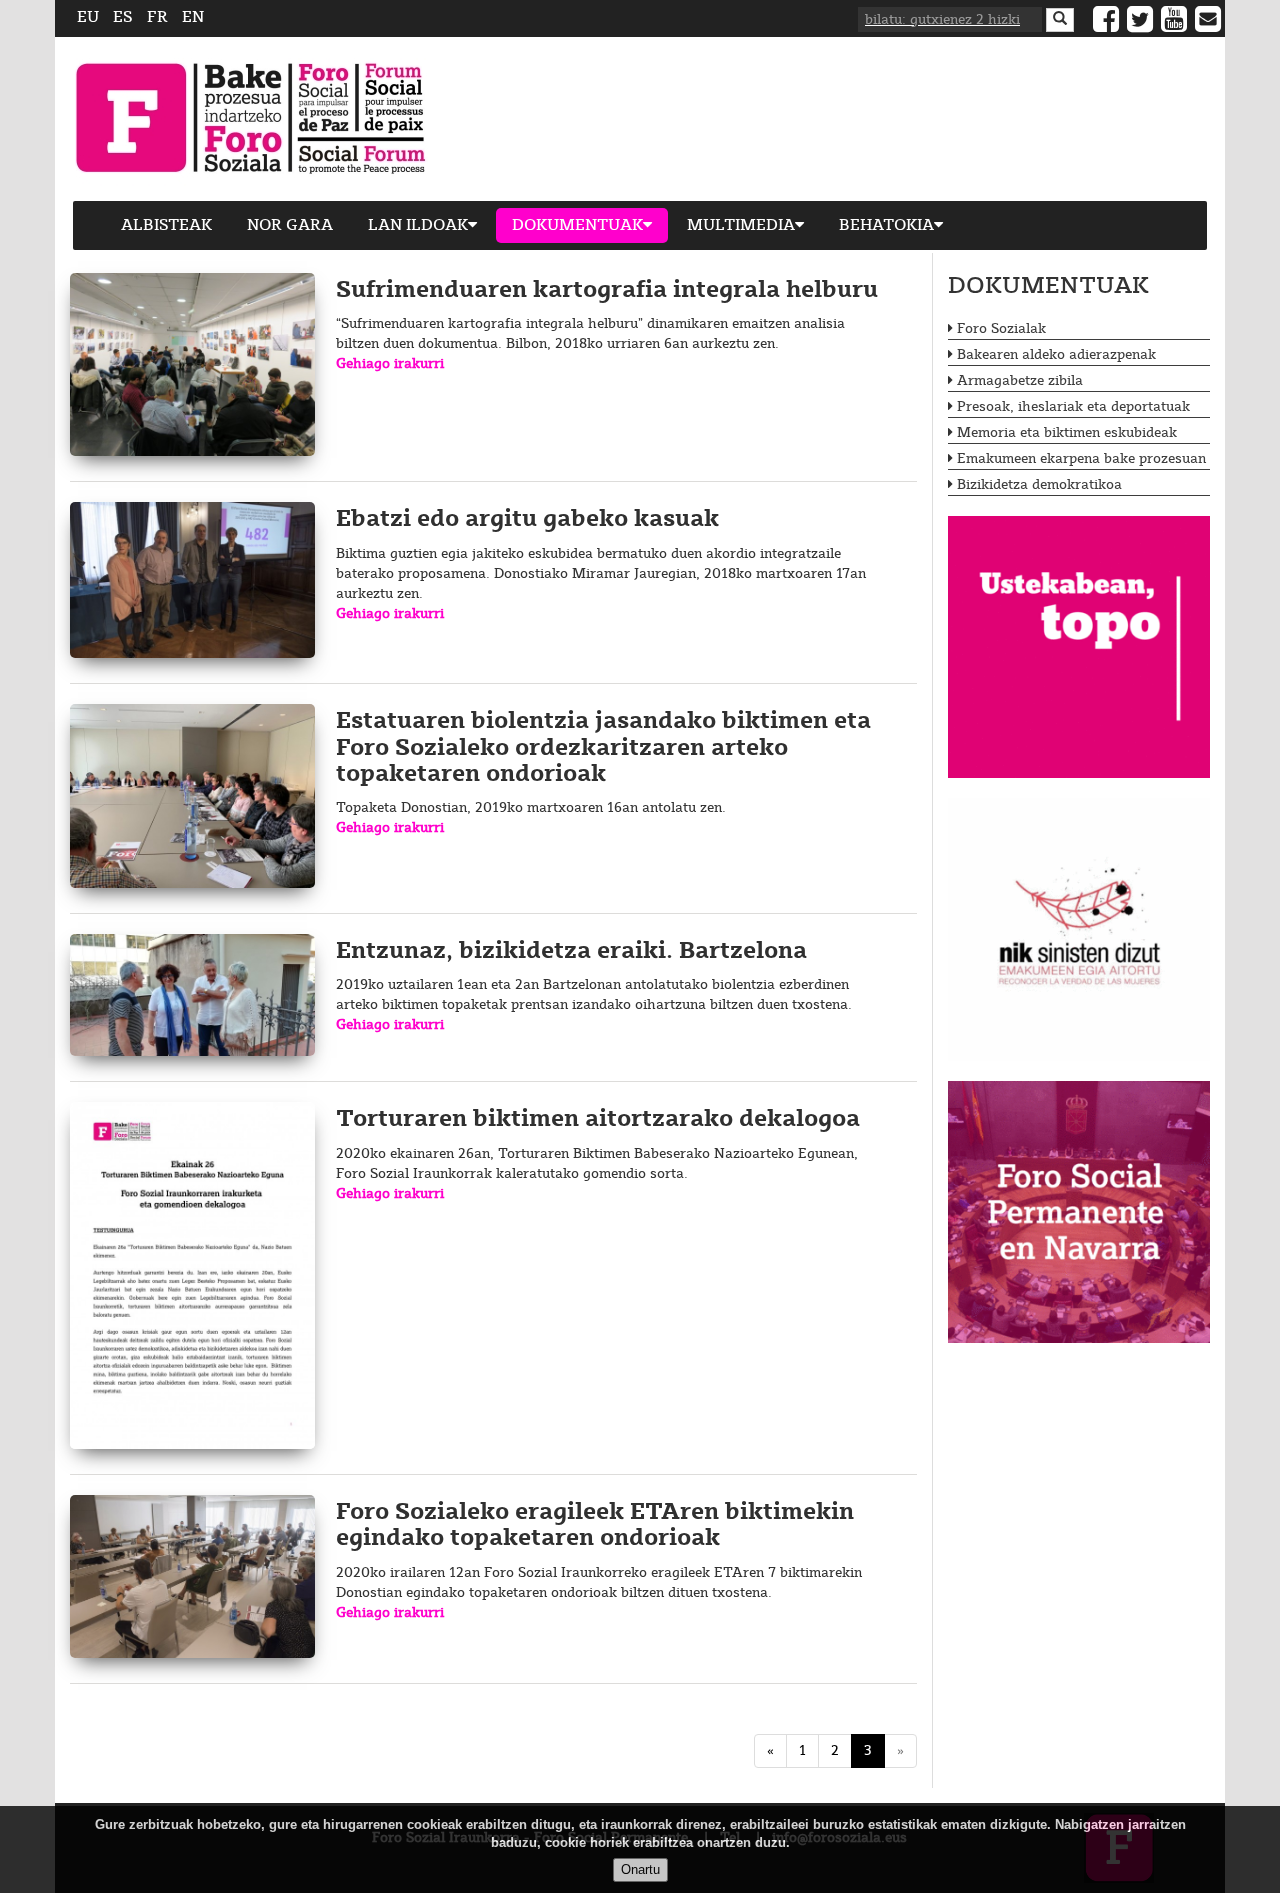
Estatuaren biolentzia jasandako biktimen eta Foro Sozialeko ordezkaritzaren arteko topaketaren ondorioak (603, 748)
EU (88, 17)
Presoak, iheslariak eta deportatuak (1073, 407)
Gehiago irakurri (390, 364)
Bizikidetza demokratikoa (1039, 485)
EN (193, 17)
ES (123, 17)
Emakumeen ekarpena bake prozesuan (1081, 459)
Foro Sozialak (1001, 329)
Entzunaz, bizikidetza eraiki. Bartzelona (571, 951)
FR (157, 17)
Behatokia (886, 225)
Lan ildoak (418, 225)
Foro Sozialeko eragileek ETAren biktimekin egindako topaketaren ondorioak (595, 1525)
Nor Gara (290, 225)
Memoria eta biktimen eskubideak (1067, 433)
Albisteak (166, 225)
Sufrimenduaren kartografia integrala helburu (607, 290)
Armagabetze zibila (1020, 381)
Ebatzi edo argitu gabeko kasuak (527, 519)
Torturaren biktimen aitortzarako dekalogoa (598, 1119)
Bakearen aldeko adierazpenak (1056, 355)
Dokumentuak (577, 225)
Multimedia (741, 225)
